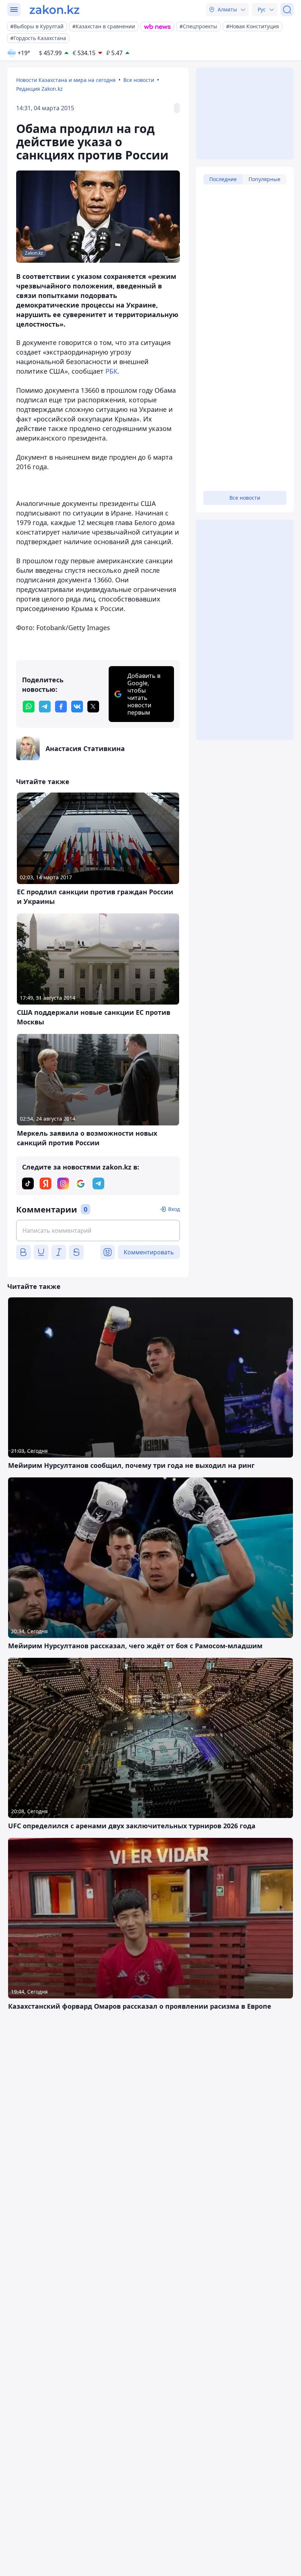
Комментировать (149, 1252)
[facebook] (61, 707)
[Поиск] (287, 10)
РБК (111, 371)
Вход (174, 1209)
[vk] (77, 707)
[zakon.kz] (55, 10)
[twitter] (93, 707)
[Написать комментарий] (98, 1230)
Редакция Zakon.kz (39, 89)
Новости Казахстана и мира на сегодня (66, 80)
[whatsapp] (29, 707)
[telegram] (45, 707)
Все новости (139, 80)
